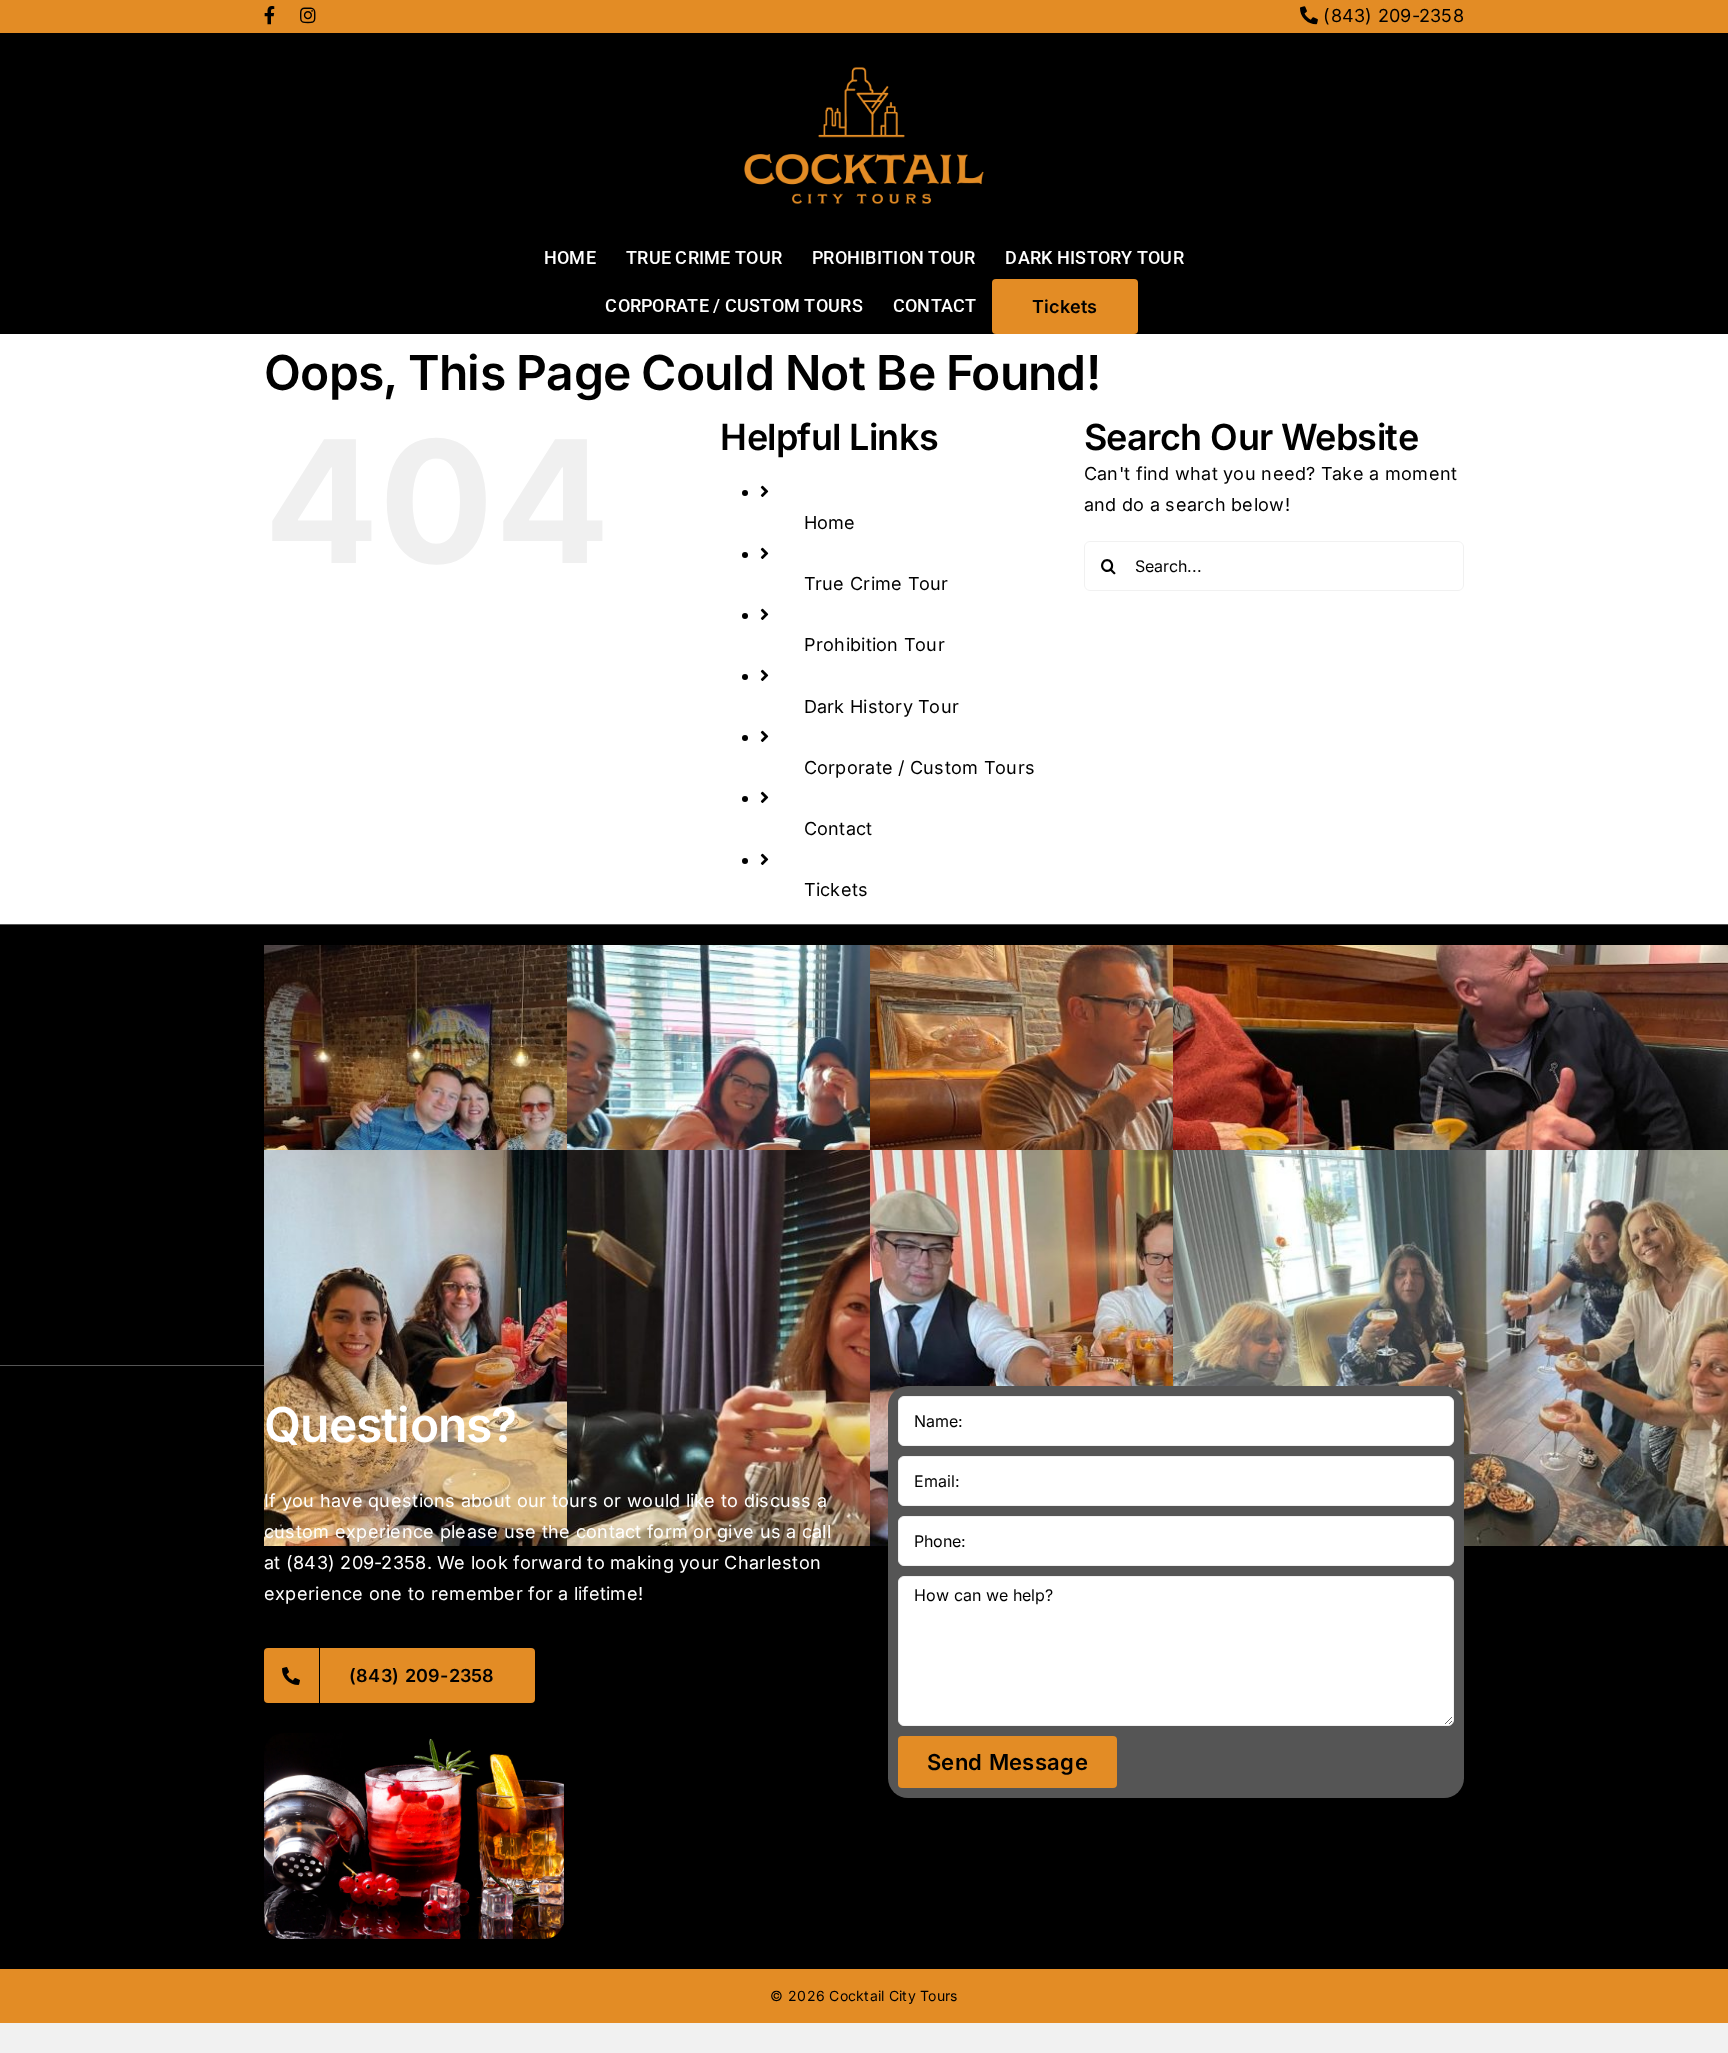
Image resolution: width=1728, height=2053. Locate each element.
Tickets (836, 889)
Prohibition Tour (874, 644)
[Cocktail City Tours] (864, 41)
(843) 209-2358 (1391, 15)
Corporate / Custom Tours (919, 767)
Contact (838, 828)
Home (830, 522)
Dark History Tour (882, 706)
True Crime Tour (876, 583)
